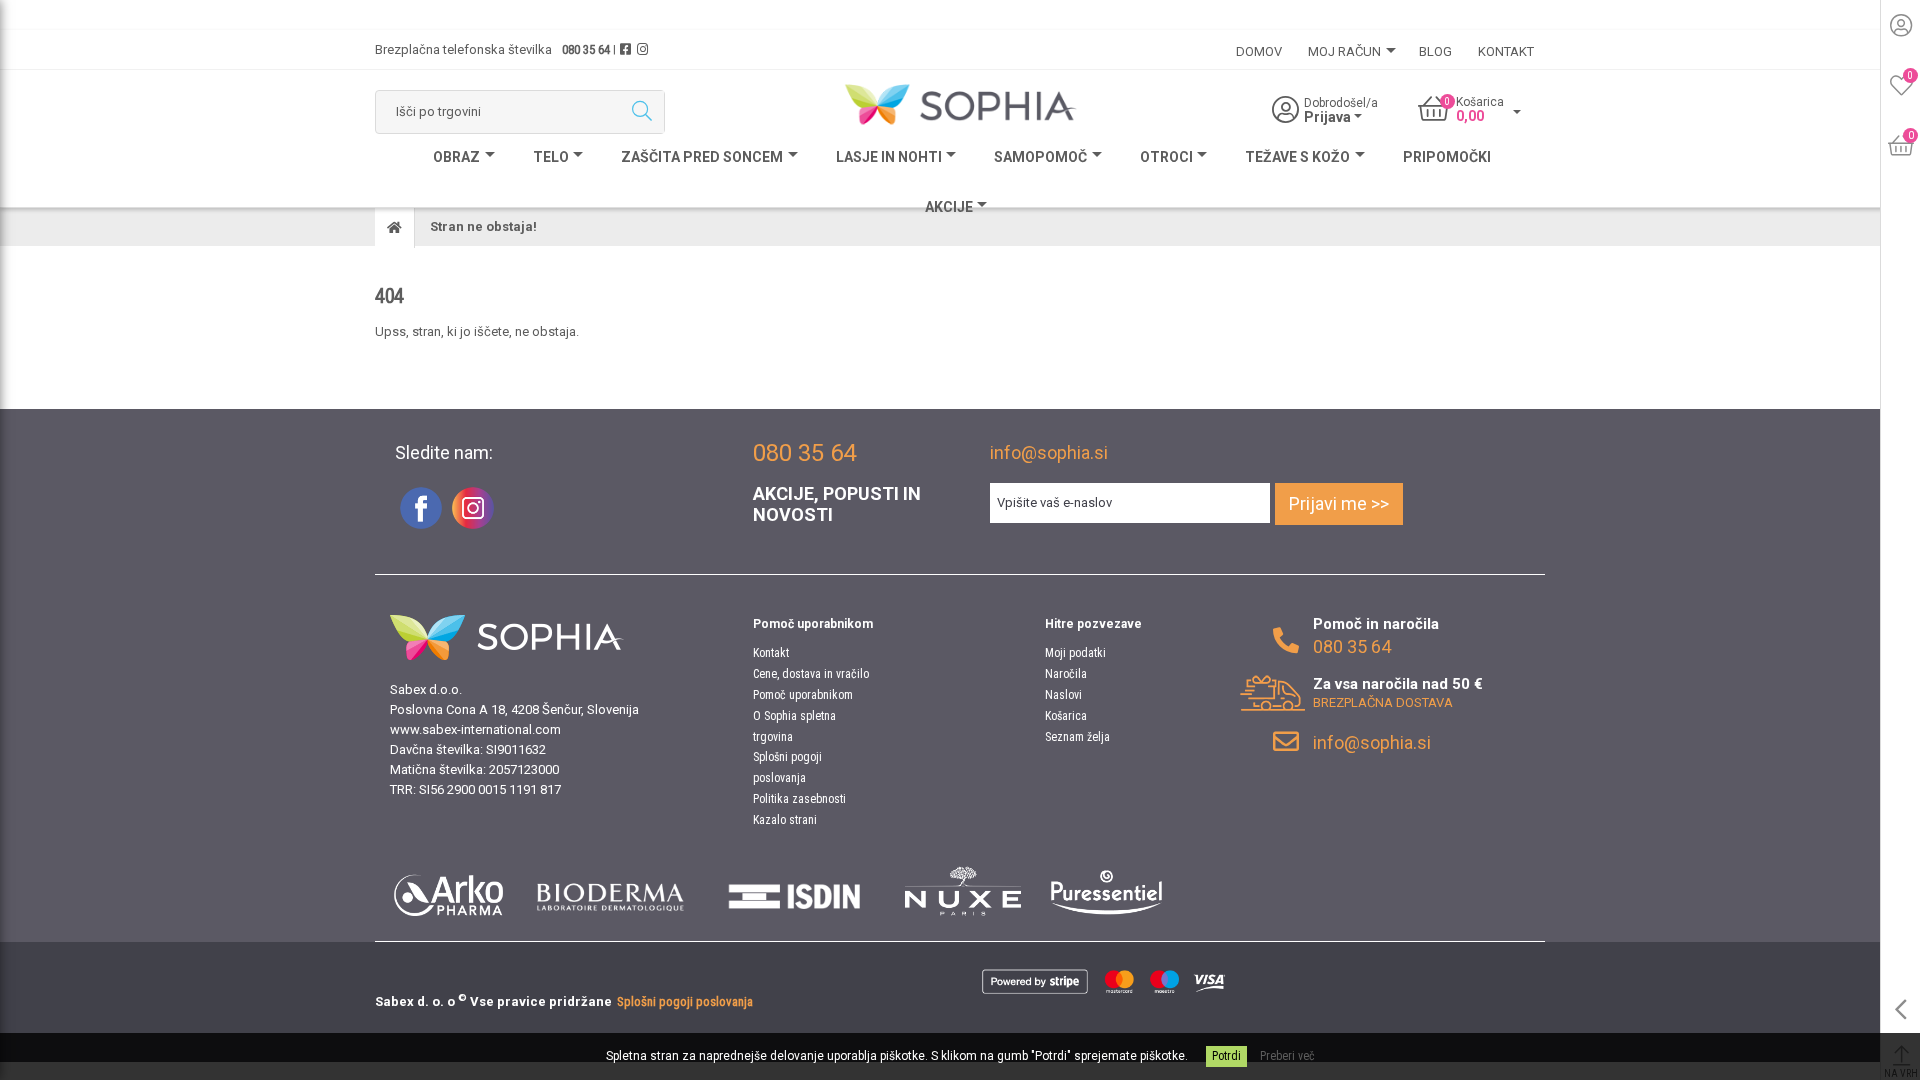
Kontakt (771, 653)
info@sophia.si (1049, 452)
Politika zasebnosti (799, 799)
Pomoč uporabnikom (803, 695)
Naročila (1066, 674)
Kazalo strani (785, 820)
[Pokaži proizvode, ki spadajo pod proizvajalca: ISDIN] (795, 891)
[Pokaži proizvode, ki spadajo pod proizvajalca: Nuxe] (963, 891)
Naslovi (1063, 695)
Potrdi (1226, 1056)
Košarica (1066, 716)
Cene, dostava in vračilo (811, 674)
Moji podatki (1075, 653)
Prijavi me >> (1339, 503)
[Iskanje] (641, 112)
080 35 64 (586, 49)
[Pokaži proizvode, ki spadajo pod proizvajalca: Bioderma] (610, 891)
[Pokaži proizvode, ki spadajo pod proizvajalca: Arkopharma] (448, 891)
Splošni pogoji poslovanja (685, 1001)
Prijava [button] (1329, 117)
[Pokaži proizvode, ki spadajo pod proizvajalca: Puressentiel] (1106, 891)
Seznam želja (1077, 737)
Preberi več (1287, 1056)
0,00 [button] (1470, 116)
